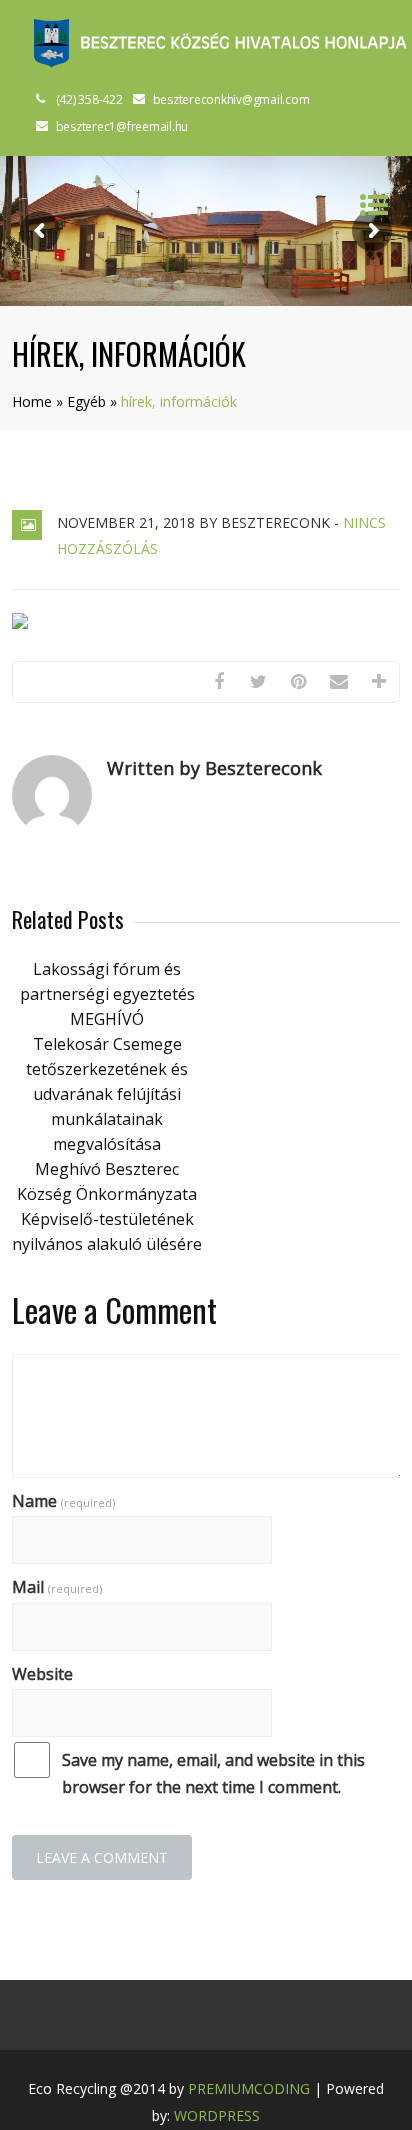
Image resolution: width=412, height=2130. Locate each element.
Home (32, 401)
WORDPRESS (217, 2115)
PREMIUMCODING (249, 2088)
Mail (57, 1587)
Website (42, 1674)
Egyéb (86, 401)
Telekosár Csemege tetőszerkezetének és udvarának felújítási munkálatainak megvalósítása (107, 1094)
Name (63, 1501)
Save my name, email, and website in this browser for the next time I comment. (213, 1773)
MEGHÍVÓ (107, 1019)
